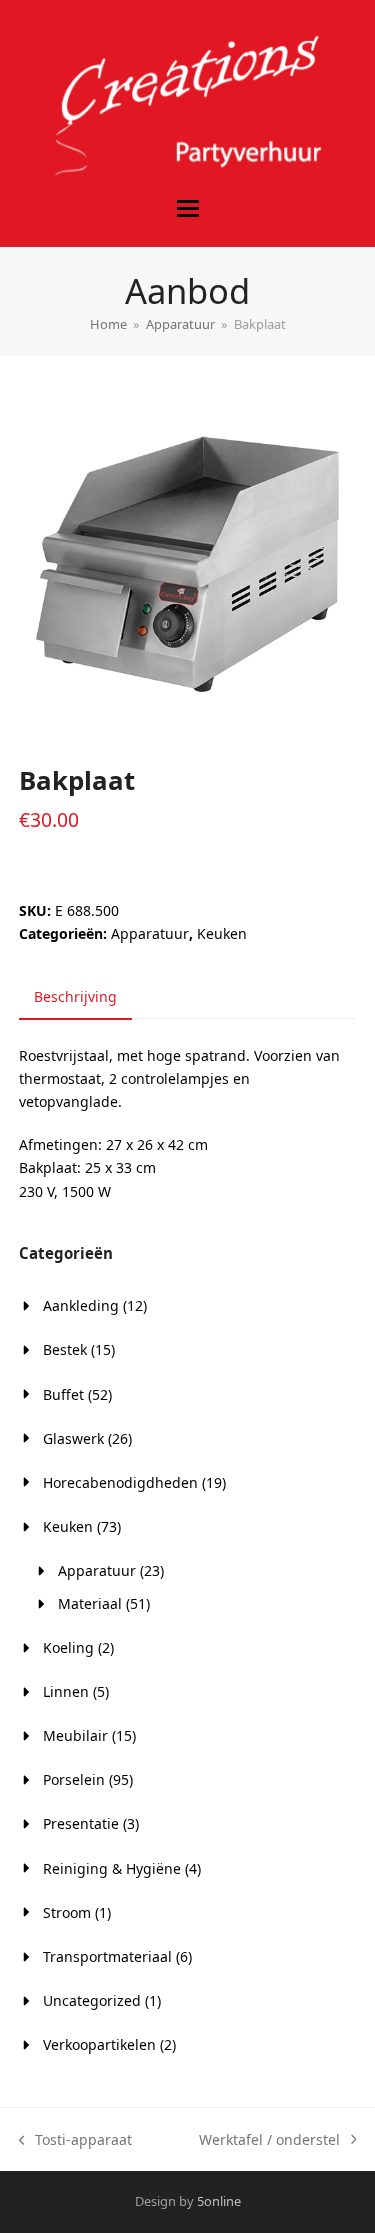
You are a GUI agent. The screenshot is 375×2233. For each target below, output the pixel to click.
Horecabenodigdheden (120, 1482)
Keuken (222, 933)
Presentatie (81, 1823)
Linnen (66, 1691)
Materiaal (90, 1603)
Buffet (63, 1394)
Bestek (65, 1349)
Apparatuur (150, 933)
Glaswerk (73, 1438)
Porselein (74, 1779)
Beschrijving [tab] (75, 996)
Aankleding (81, 1305)
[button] (188, 208)
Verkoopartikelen (99, 2044)
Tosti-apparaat (76, 2140)
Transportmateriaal (107, 1956)
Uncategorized (92, 2000)
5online (219, 2201)
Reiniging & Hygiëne (112, 1868)
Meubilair (75, 1735)
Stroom (67, 1912)
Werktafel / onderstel (269, 2140)
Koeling (68, 1647)
